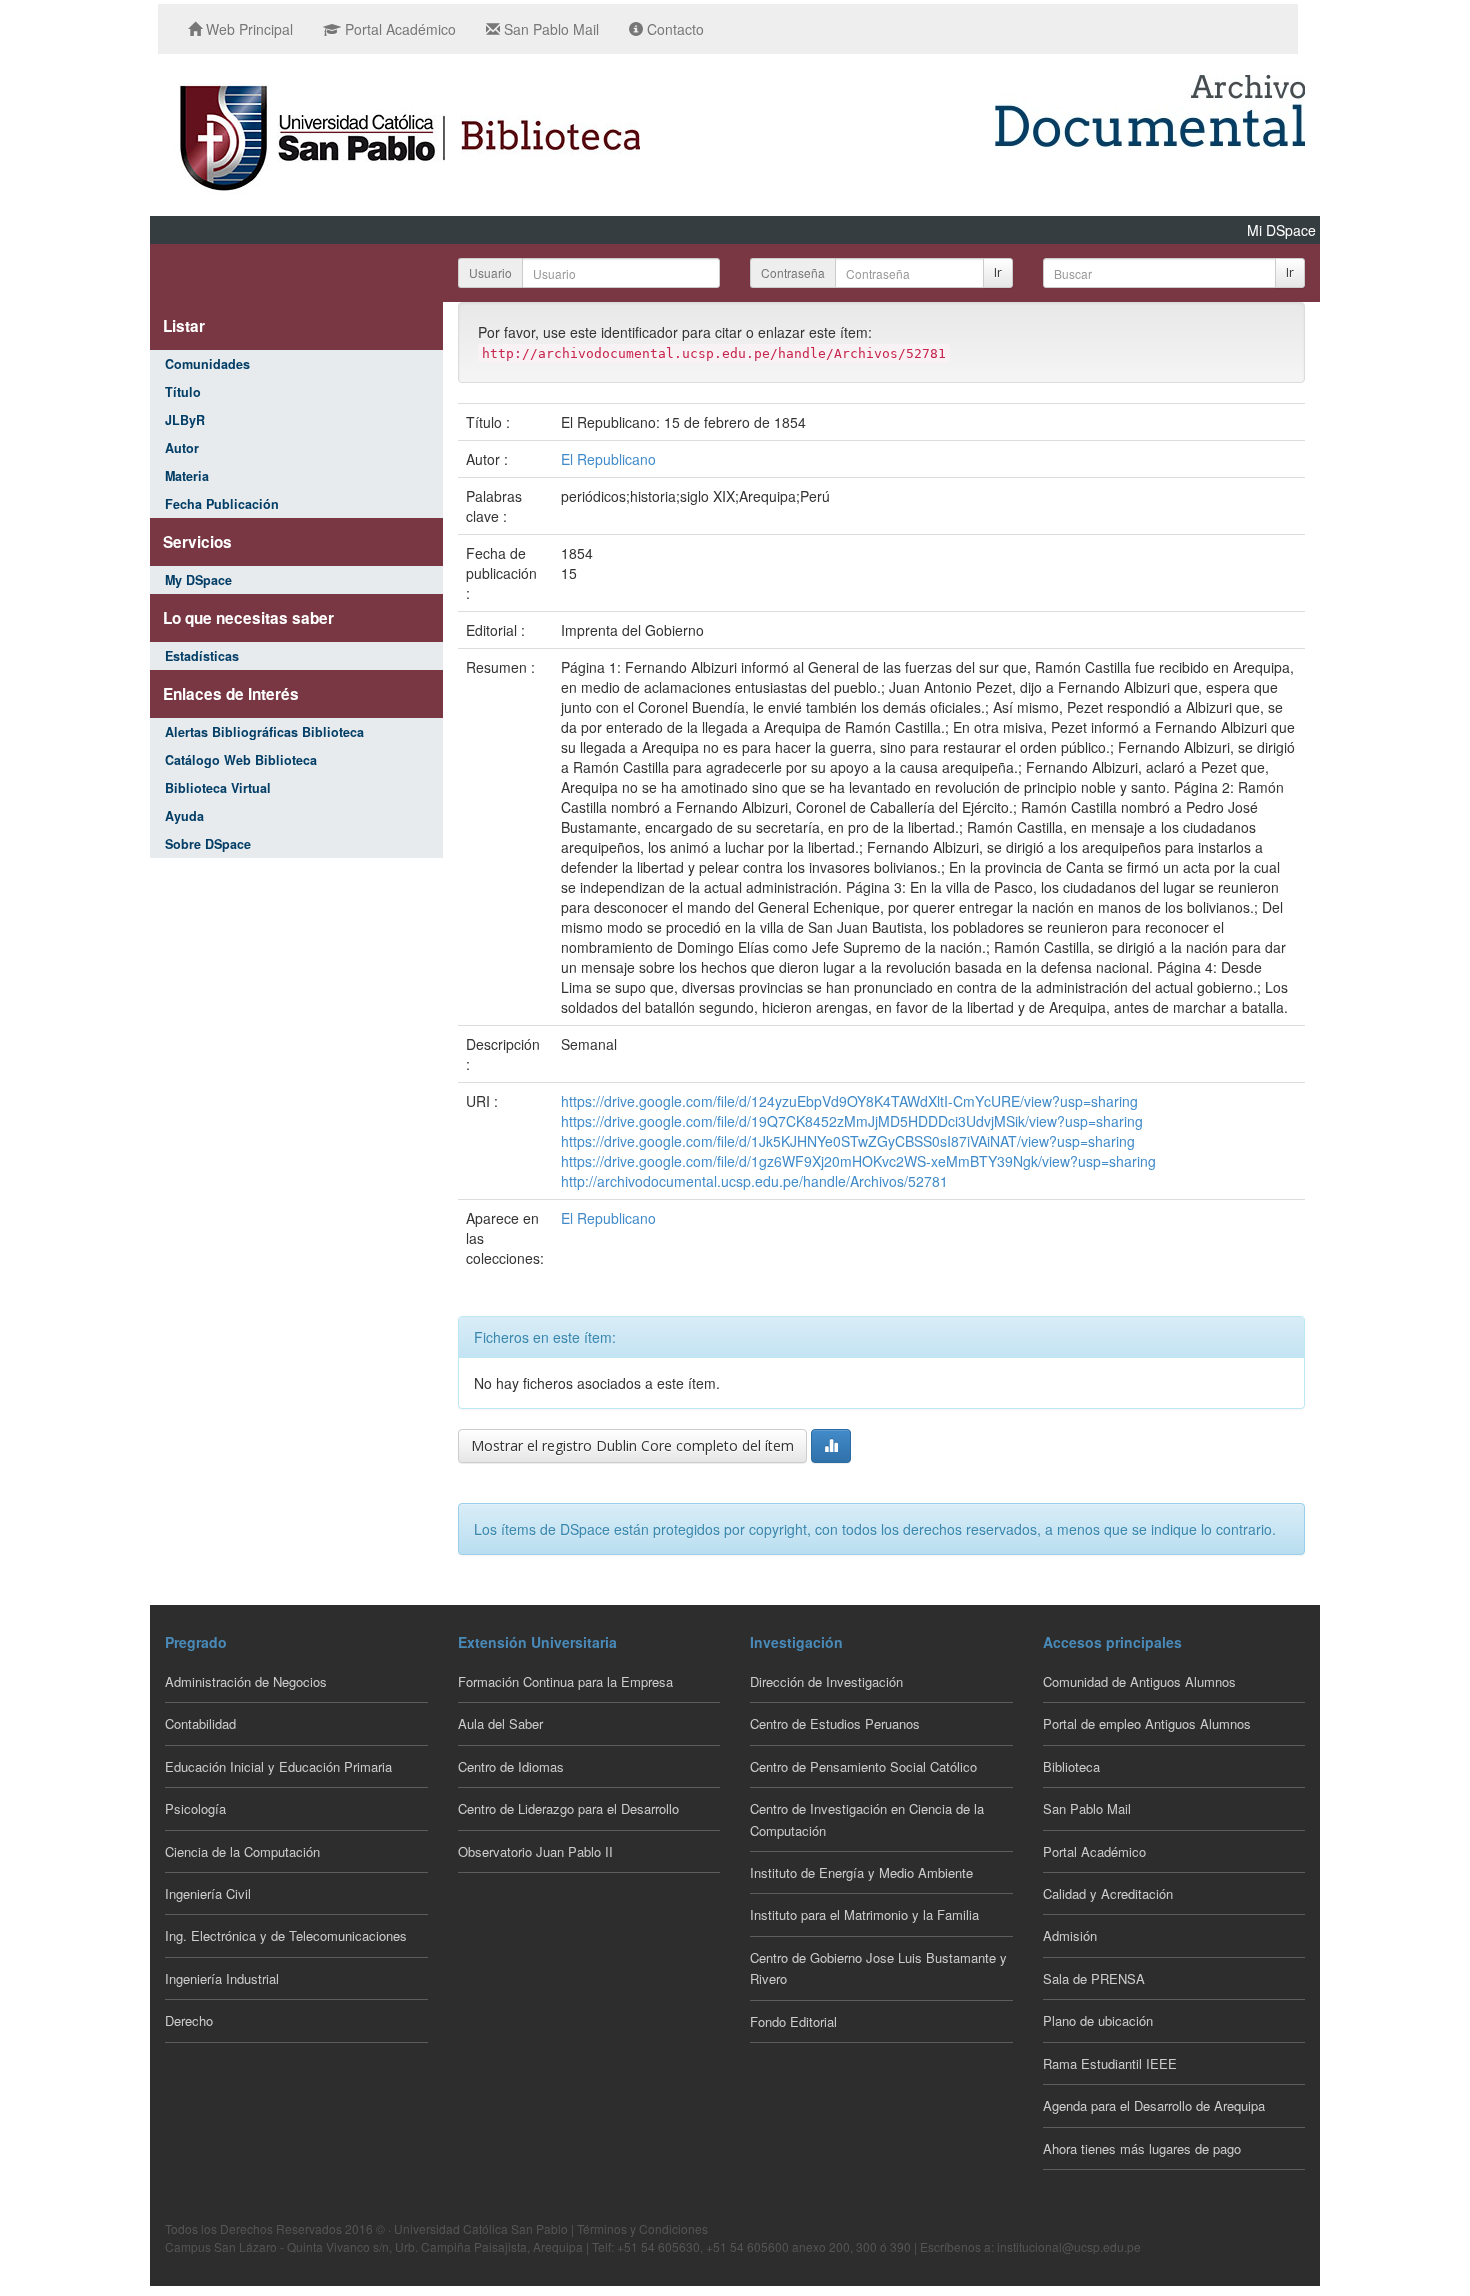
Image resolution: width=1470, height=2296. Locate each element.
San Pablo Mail (549, 29)
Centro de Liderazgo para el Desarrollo (568, 1808)
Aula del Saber (500, 1723)
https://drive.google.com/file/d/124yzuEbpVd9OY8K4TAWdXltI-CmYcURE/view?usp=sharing (849, 1101)
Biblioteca (1071, 1766)
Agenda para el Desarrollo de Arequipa (1154, 2105)
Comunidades (207, 364)
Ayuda (184, 816)
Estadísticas (202, 656)
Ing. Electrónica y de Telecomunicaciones (286, 1935)
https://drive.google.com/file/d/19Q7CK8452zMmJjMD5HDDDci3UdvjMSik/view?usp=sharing (852, 1121)
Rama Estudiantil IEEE (1110, 2063)
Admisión (1070, 1935)
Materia (187, 476)
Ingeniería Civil (208, 1893)
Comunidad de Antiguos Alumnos (1139, 1681)
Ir (998, 272)
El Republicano (608, 459)
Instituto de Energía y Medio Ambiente (861, 1872)
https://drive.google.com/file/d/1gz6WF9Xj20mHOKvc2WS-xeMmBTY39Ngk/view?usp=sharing (858, 1161)
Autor (182, 448)
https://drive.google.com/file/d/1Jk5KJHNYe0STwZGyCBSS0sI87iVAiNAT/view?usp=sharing (848, 1141)
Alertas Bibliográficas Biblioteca (264, 732)
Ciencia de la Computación (242, 1851)
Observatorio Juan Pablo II (535, 1851)
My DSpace (198, 580)
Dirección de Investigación (826, 1681)
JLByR (185, 420)
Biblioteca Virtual (218, 788)
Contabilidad (200, 1723)
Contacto (673, 29)
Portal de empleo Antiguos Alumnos (1147, 1723)
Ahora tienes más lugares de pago (1142, 2148)
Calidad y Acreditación (1108, 1893)
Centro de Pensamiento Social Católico (863, 1766)
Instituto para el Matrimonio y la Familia (864, 1914)
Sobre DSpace (208, 844)
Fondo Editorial (793, 2021)
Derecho (189, 2020)
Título (183, 392)
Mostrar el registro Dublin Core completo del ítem (632, 1445)
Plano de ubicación (1098, 2020)
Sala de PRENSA (1094, 1978)
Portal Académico (398, 29)
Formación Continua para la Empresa (565, 1681)
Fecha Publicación (222, 504)
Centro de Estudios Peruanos (835, 1723)
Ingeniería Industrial (222, 1978)
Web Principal (247, 29)
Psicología (195, 1808)
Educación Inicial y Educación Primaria (278, 1766)
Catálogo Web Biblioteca (241, 760)
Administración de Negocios (246, 1681)
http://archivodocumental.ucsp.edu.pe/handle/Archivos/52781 (754, 1181)
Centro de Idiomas (511, 1766)
